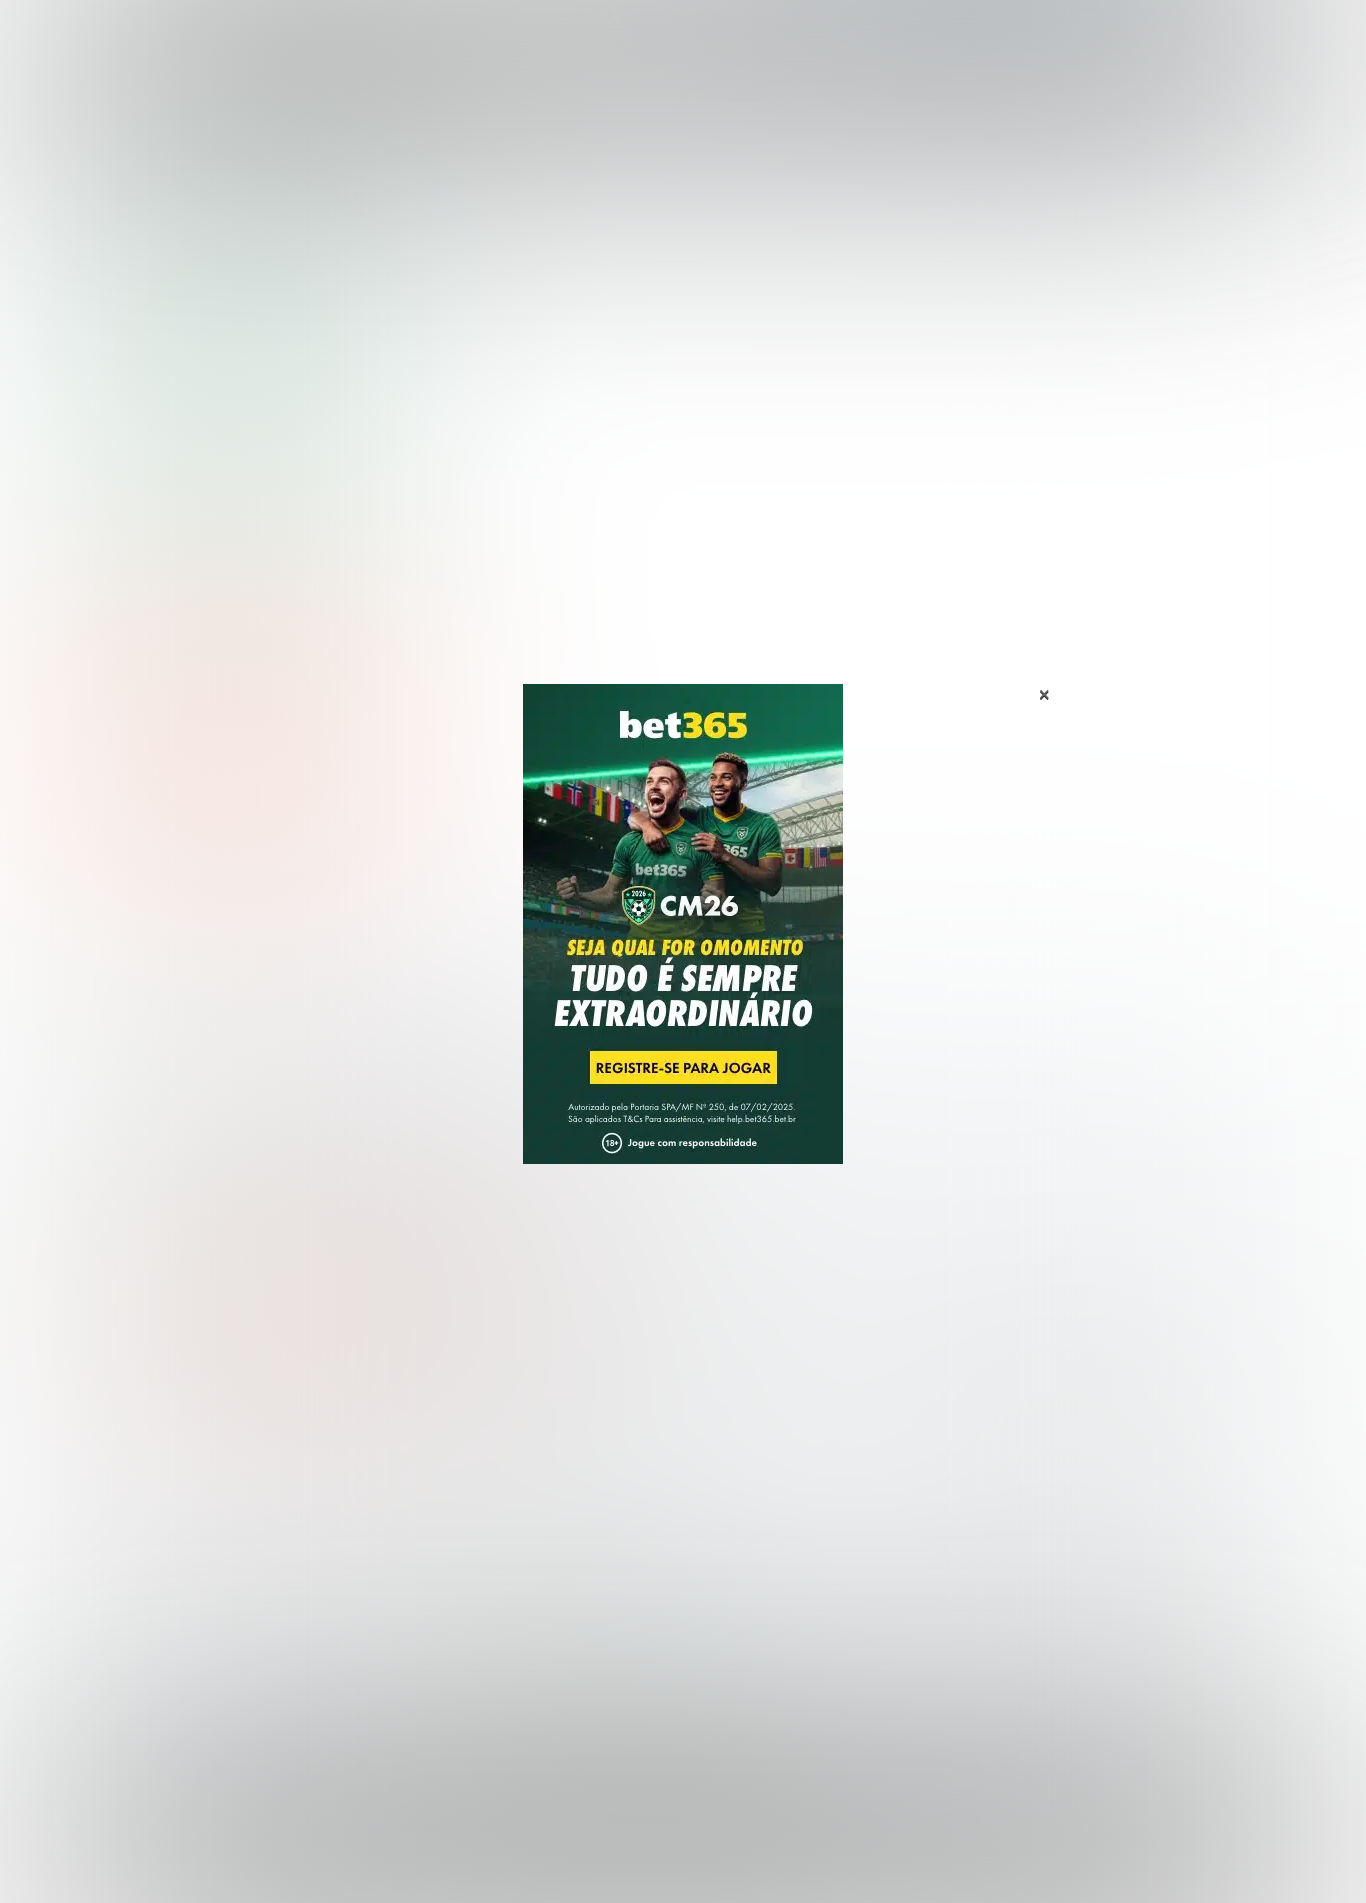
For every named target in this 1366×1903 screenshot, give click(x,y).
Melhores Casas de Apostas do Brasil (527, 1488)
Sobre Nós (741, 1848)
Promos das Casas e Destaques (508, 1520)
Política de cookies (1018, 1848)
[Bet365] (683, 952)
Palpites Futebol (156, 1488)
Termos (915, 1848)
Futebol (586, 38)
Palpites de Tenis (159, 1585)
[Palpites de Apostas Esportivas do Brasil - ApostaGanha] (184, 32)
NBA (769, 38)
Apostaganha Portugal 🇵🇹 (1028, 1488)
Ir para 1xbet (516, 1265)
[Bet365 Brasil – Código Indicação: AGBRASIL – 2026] (233, 432)
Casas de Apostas (463, 38)
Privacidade (831, 1848)
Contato (735, 1865)
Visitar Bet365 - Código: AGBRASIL (233, 751)
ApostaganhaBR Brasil (160, 184)
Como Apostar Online (468, 1553)
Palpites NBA (145, 1553)
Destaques (683, 38)
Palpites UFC (144, 1520)
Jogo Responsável (1152, 1848)
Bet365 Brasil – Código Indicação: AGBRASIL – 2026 (233, 507)
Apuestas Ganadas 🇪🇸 (1016, 1520)
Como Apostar (867, 38)
